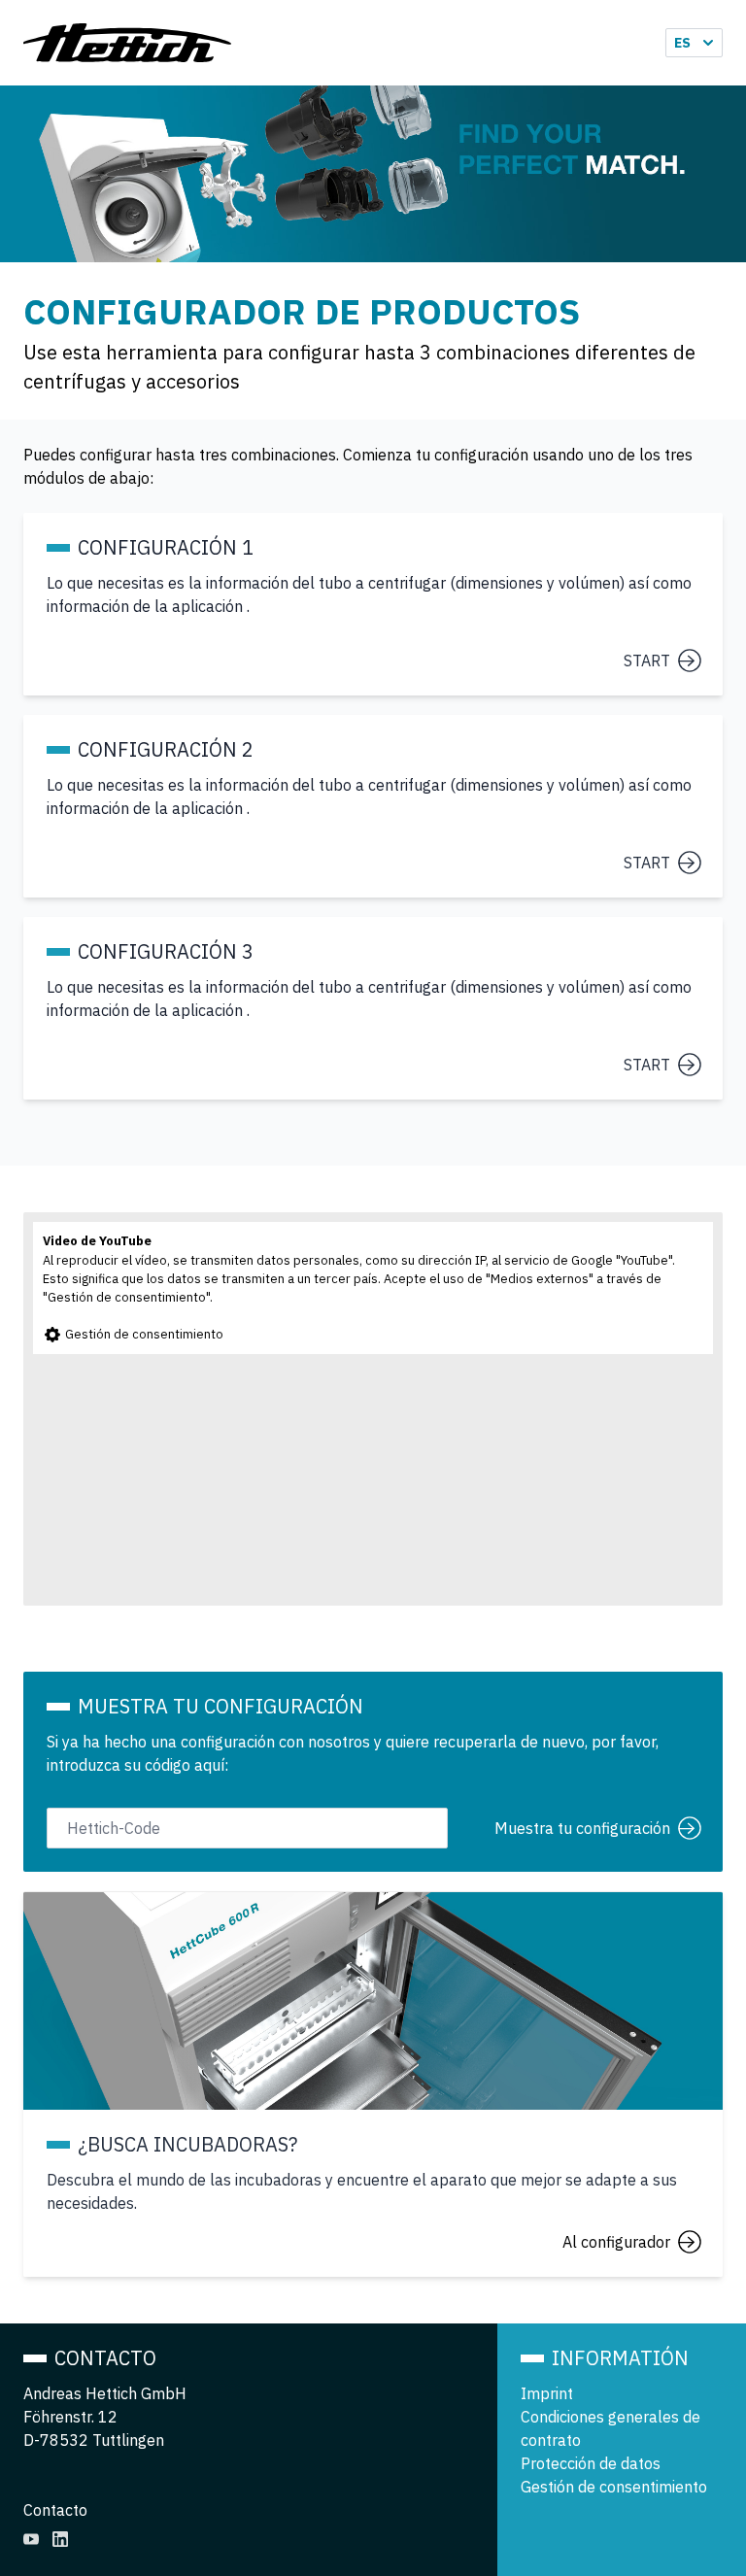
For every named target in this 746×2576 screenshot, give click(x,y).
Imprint (547, 2393)
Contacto (55, 2510)
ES (682, 43)
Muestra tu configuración (582, 1828)
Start (647, 661)
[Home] (127, 43)
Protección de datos (591, 2463)
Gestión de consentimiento (143, 1334)
